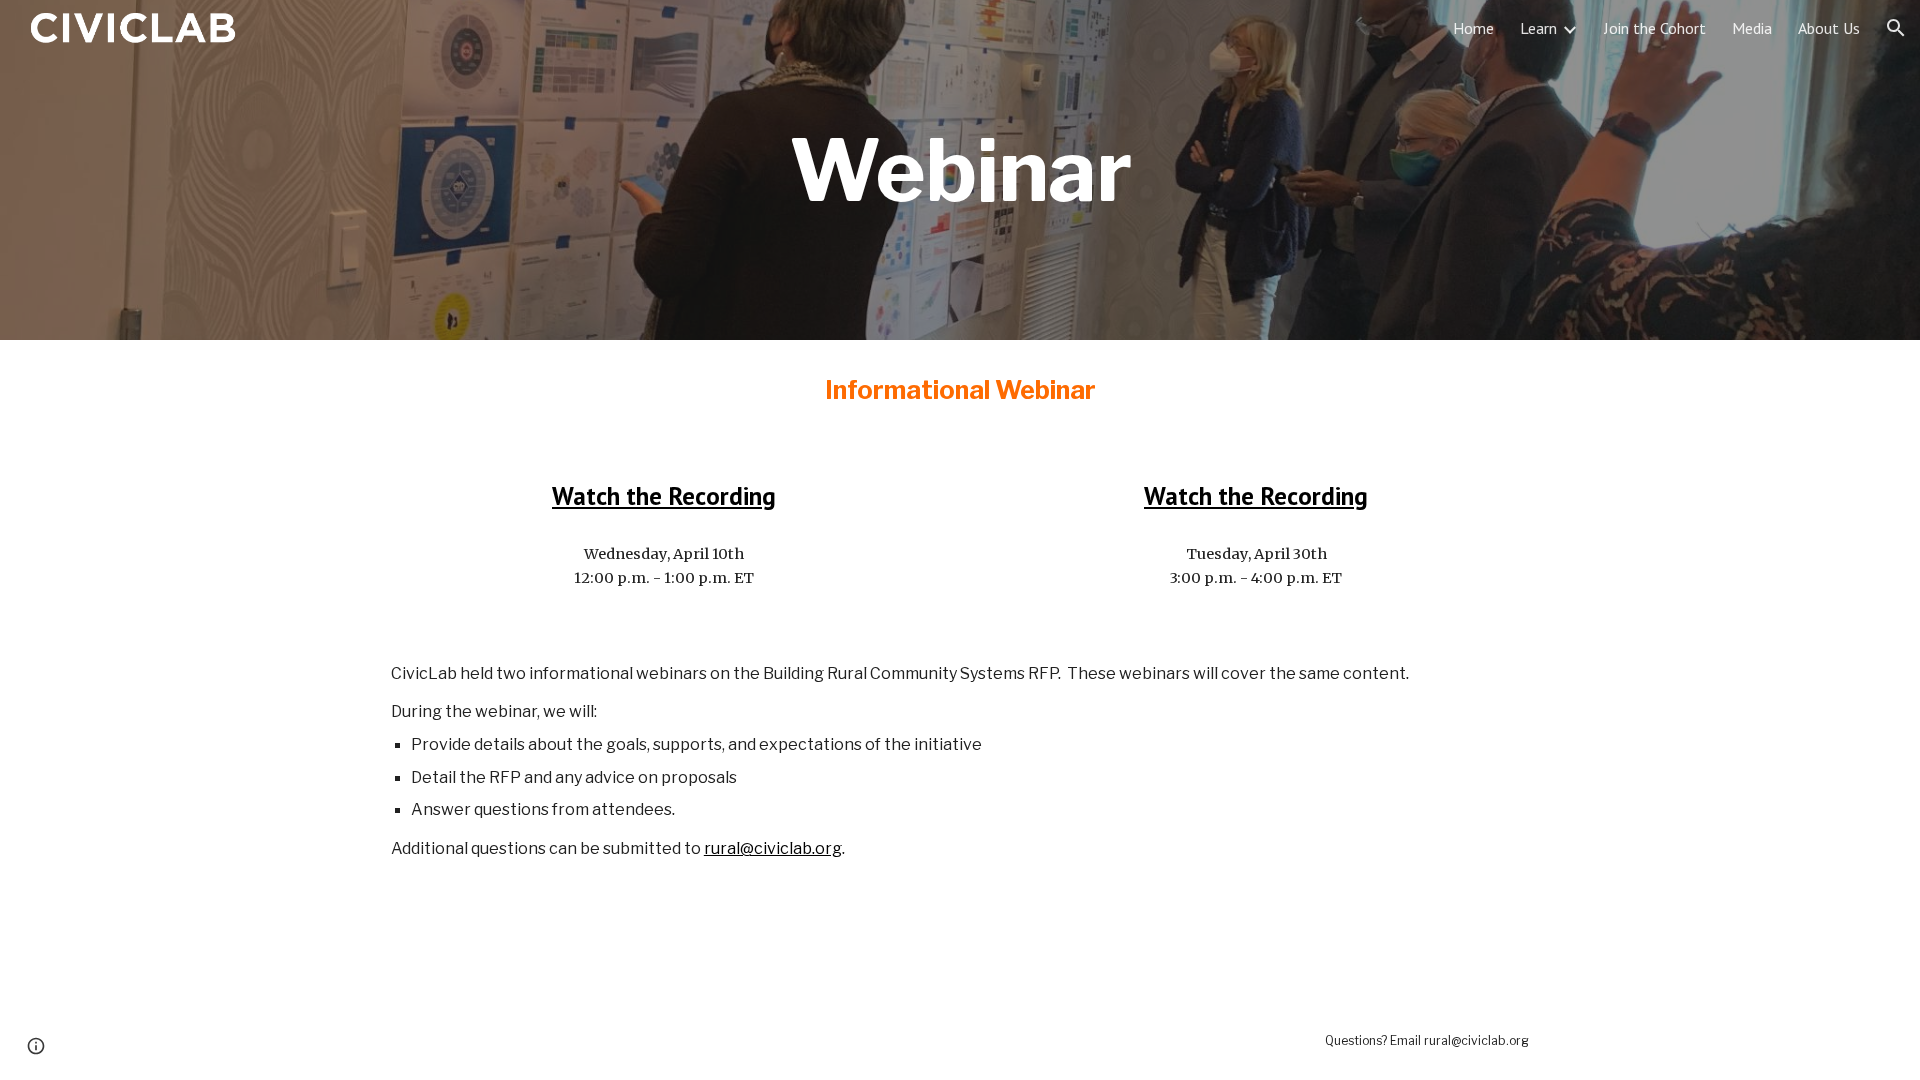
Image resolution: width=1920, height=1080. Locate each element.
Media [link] (1752, 28)
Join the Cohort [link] (1655, 28)
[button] (1896, 28)
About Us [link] (1829, 28)
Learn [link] (1538, 28)
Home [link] (1473, 28)
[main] (960, 170)
